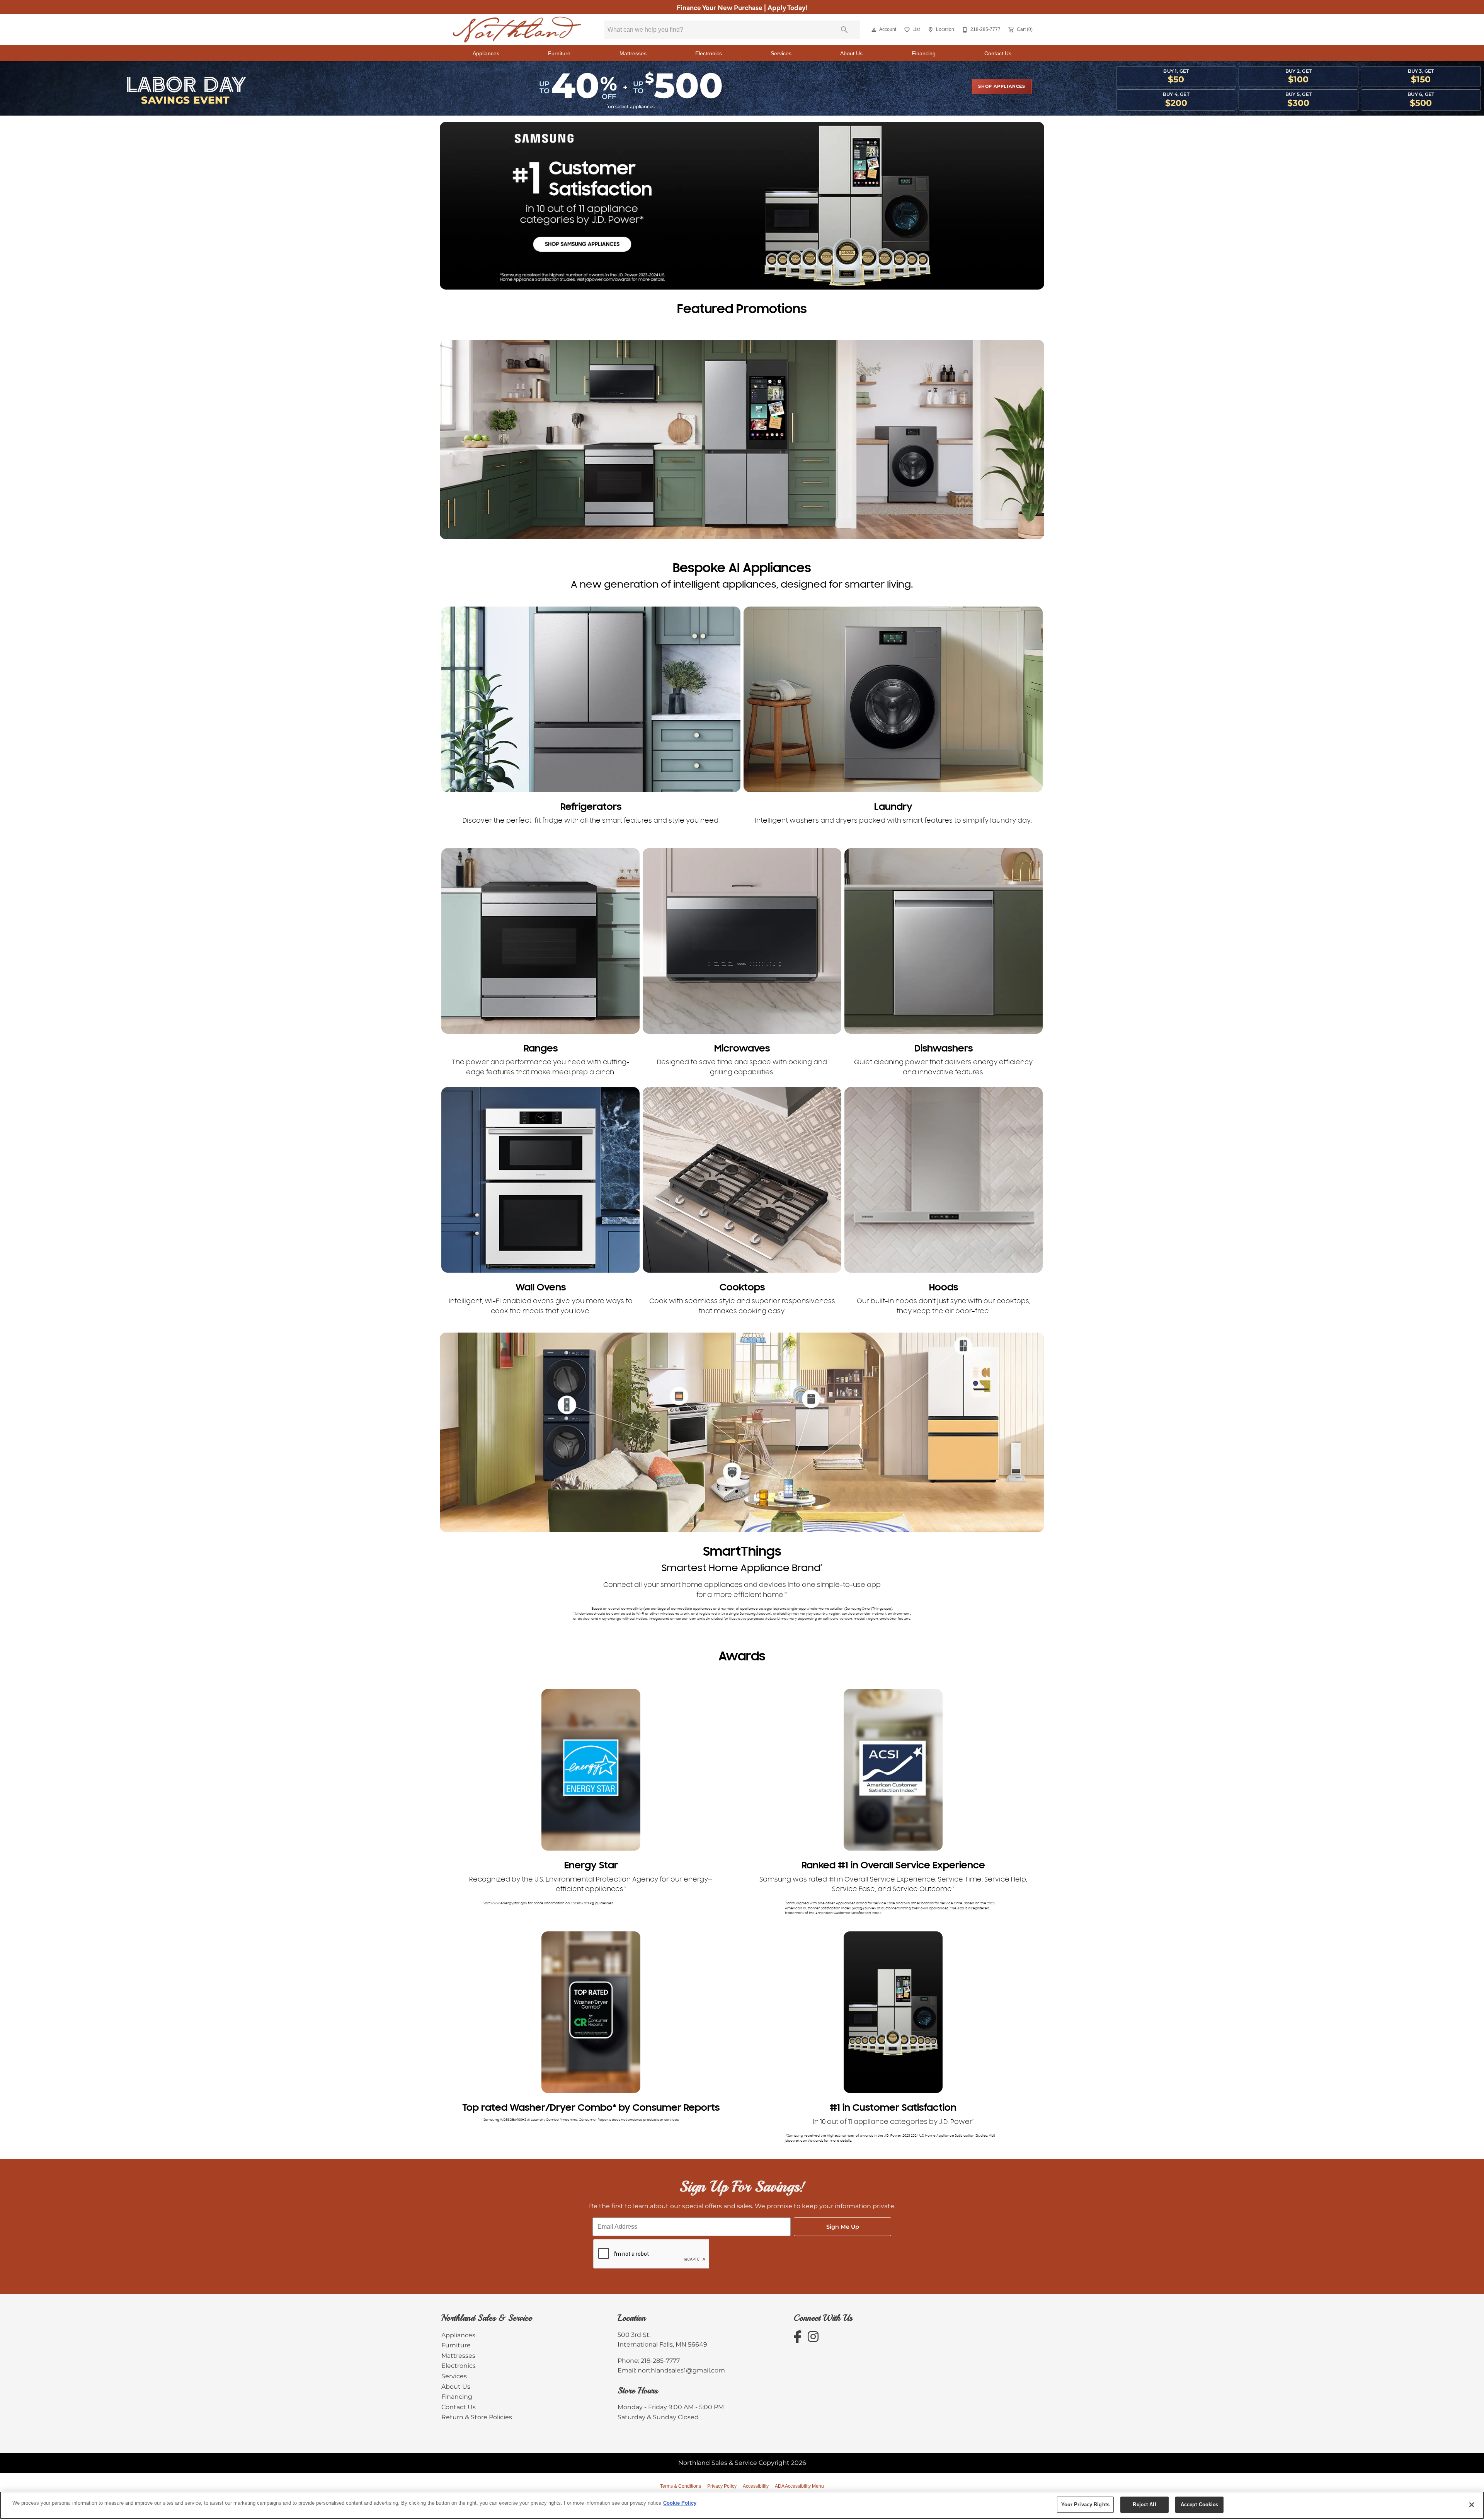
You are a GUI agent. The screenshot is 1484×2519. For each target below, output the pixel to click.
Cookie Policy (680, 2503)
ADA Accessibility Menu (799, 2486)
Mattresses (633, 54)
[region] (742, 2505)
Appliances (486, 54)
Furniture (559, 54)
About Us (851, 54)
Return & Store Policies (477, 2417)
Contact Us (998, 54)
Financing (924, 54)
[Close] (1472, 2505)
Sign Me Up (843, 2227)
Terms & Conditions (681, 2486)
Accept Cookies (1200, 2505)
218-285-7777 (660, 2361)
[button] (874, 30)
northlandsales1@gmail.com (681, 2371)
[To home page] (517, 30)
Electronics (709, 54)
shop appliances (1002, 87)
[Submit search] (844, 30)
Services (781, 54)
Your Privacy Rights (1085, 2505)
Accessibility (756, 2486)
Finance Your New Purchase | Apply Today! (742, 7)
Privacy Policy (722, 2486)
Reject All (1144, 2505)
